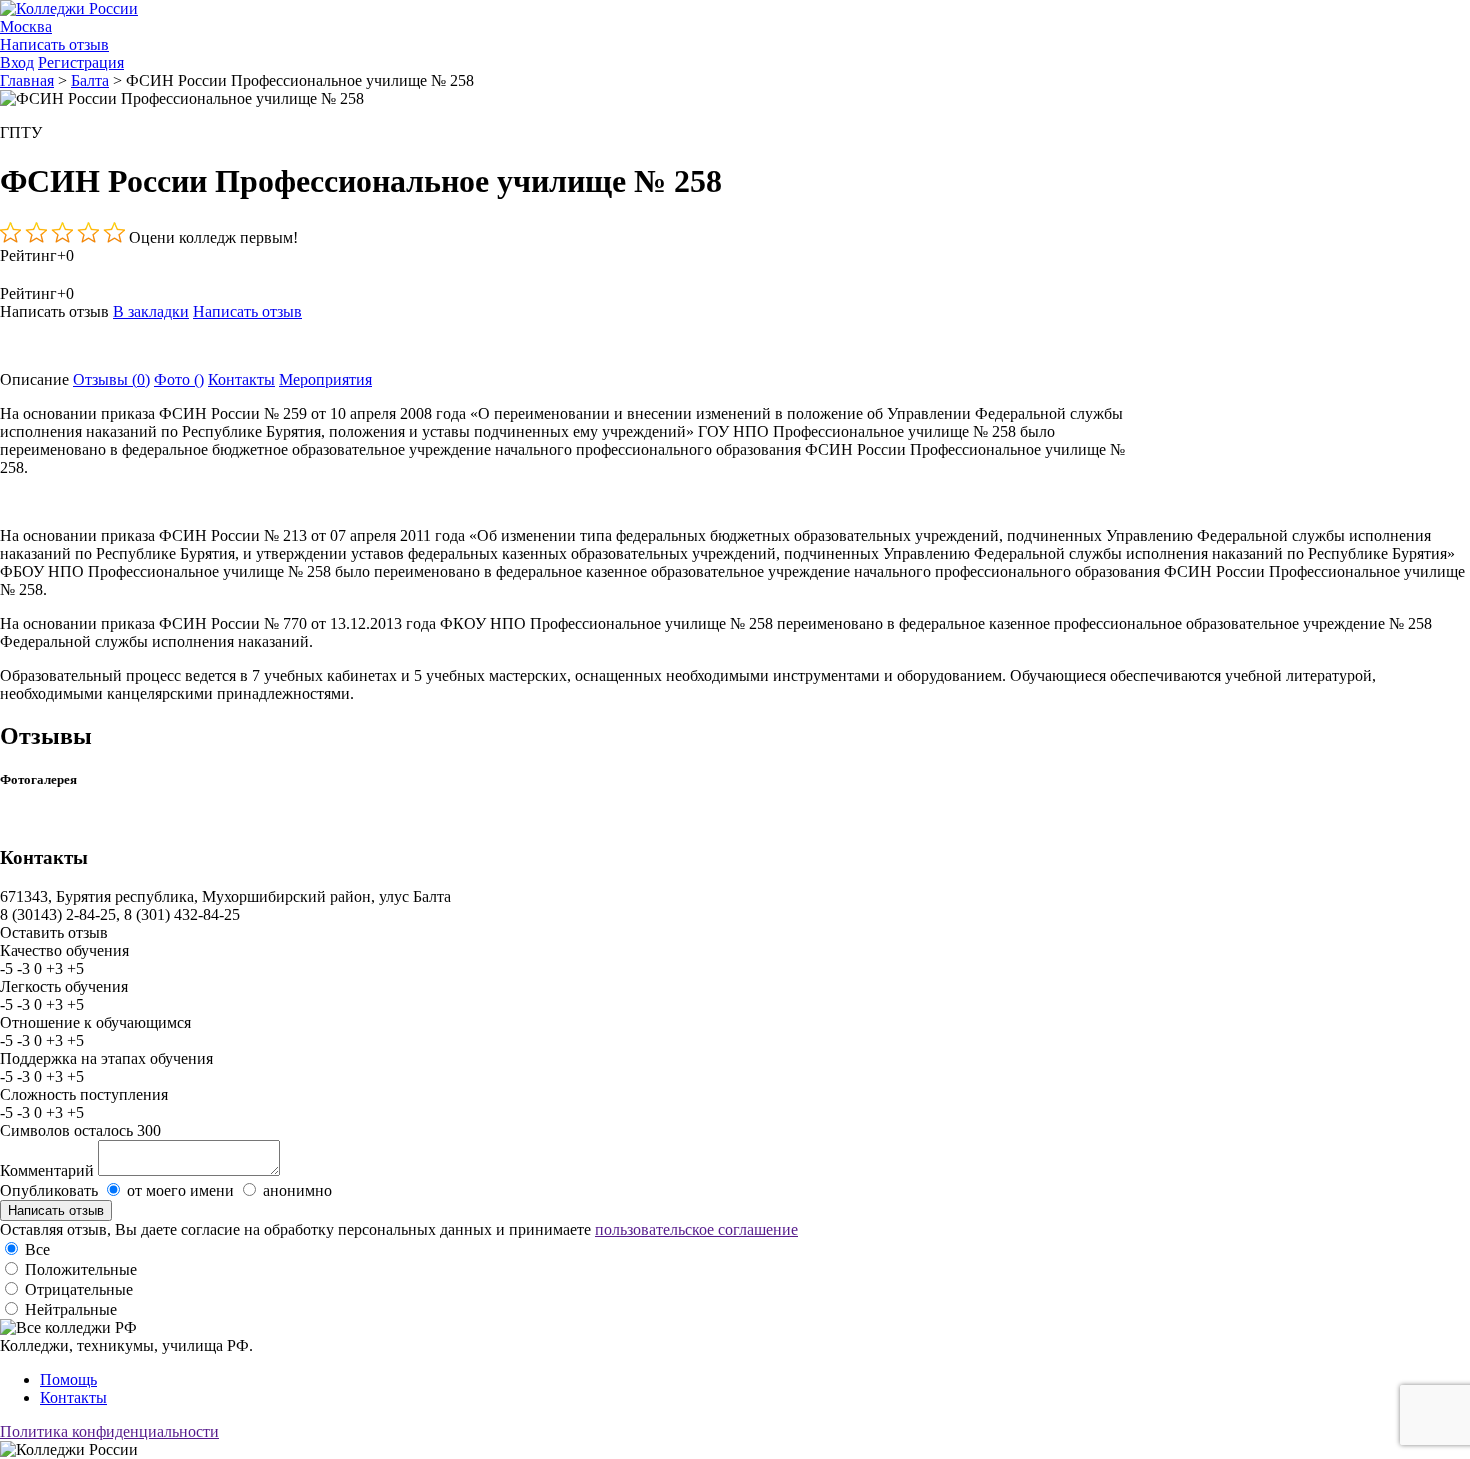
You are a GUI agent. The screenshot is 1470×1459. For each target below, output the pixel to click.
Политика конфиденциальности (109, 1431)
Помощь (68, 1379)
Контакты (241, 379)
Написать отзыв (54, 44)
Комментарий (47, 1170)
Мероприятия (325, 379)
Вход (17, 62)
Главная (27, 80)
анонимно (297, 1190)
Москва (26, 26)
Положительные (81, 1269)
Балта (90, 80)
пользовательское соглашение (696, 1229)
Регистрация (81, 62)
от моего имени (180, 1190)
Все (37, 1249)
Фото (179, 379)
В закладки (151, 311)
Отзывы (111, 379)
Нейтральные (71, 1309)
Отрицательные (79, 1289)
